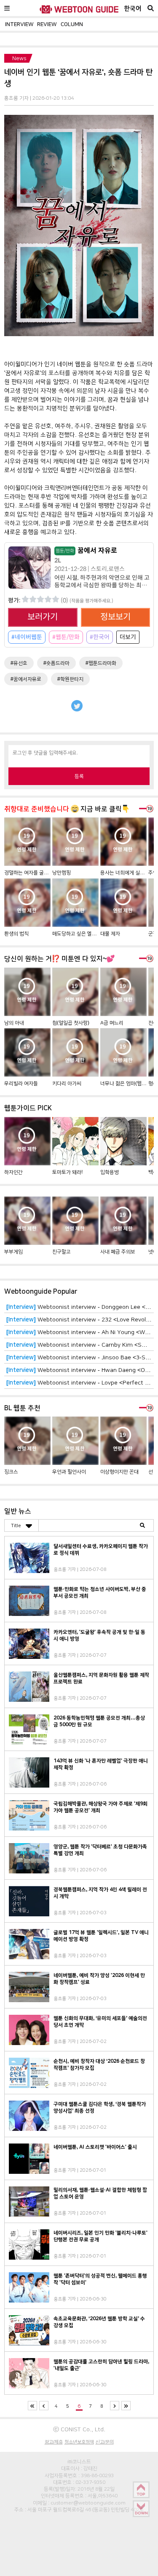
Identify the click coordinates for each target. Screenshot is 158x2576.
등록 (79, 776)
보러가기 (43, 617)
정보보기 (115, 617)
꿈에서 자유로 (86, 550)
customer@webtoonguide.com (88, 2503)
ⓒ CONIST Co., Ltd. (79, 2429)
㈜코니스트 (79, 2462)
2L (58, 560)
